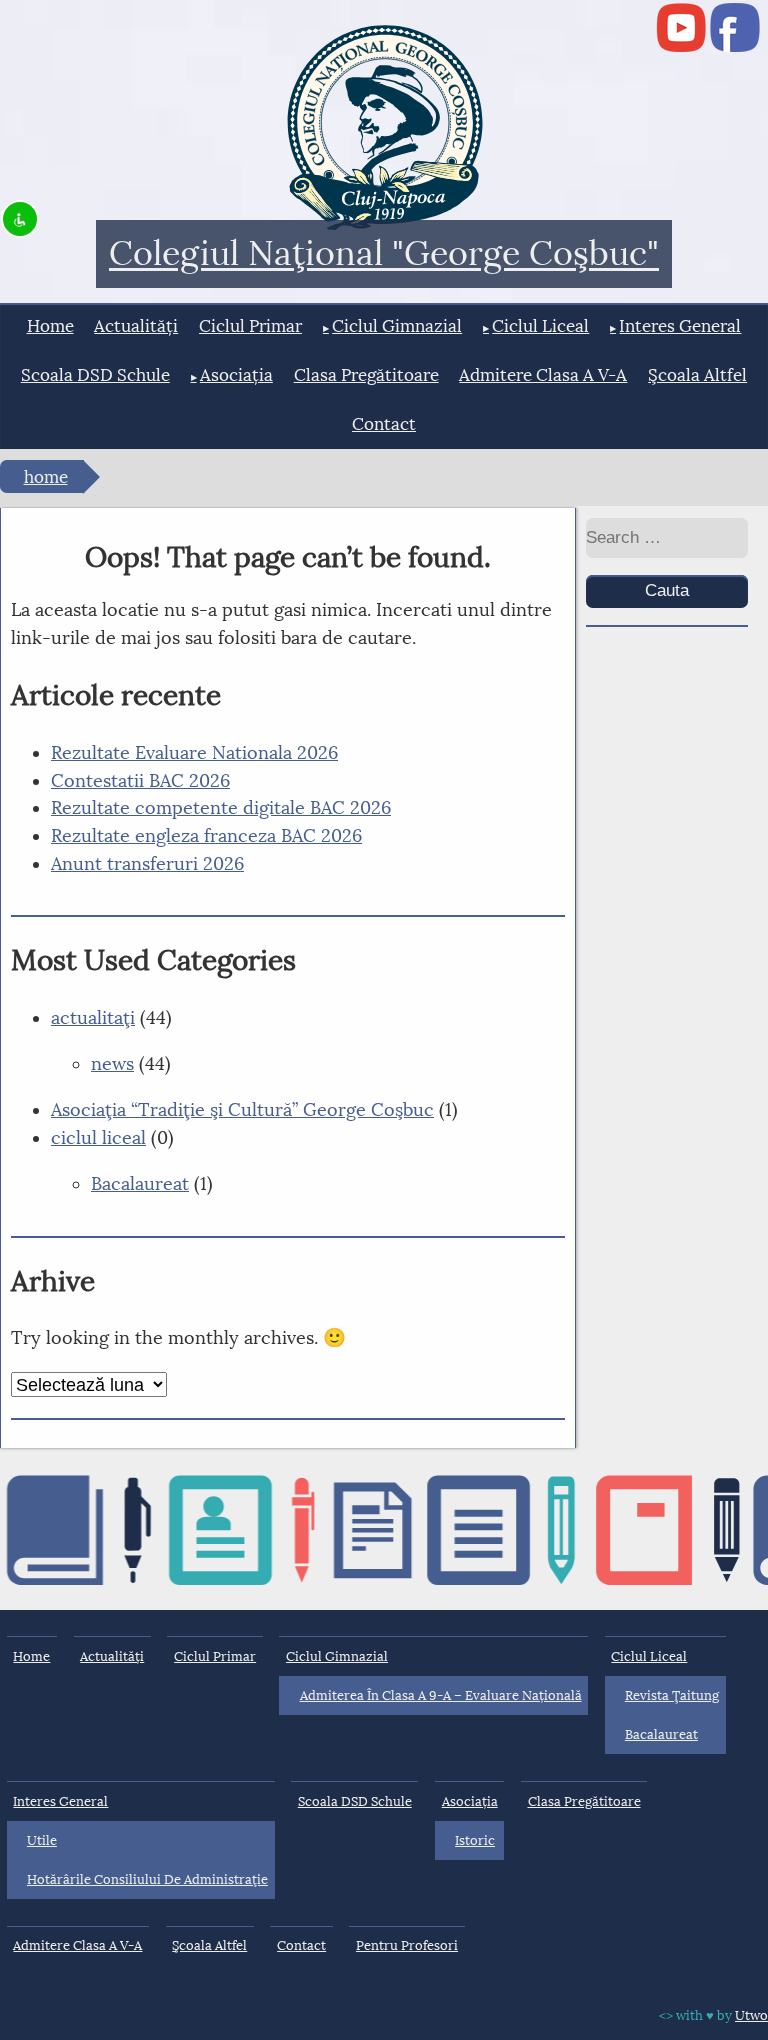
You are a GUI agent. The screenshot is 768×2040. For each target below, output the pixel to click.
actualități (136, 326)
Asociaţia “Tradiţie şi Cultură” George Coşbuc (242, 1110)
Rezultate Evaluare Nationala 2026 (194, 753)
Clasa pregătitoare (366, 375)
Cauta (667, 590)
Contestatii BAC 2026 (140, 781)
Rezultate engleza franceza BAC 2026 (206, 836)
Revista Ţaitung (672, 1695)
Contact (384, 424)
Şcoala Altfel (697, 375)
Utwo (751, 2015)
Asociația (236, 375)
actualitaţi (93, 1018)
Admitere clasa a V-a (543, 375)
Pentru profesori (407, 1945)
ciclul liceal (540, 326)
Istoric (475, 1840)
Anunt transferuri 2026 (147, 864)
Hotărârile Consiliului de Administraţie (147, 1879)
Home (50, 326)
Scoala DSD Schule (95, 375)
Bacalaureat (140, 1184)
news (112, 1064)
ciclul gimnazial (397, 326)
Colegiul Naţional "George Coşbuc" (384, 254)
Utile (42, 1840)
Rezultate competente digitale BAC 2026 (221, 808)
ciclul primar (250, 326)
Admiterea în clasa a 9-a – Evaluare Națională (441, 1695)
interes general (680, 326)
